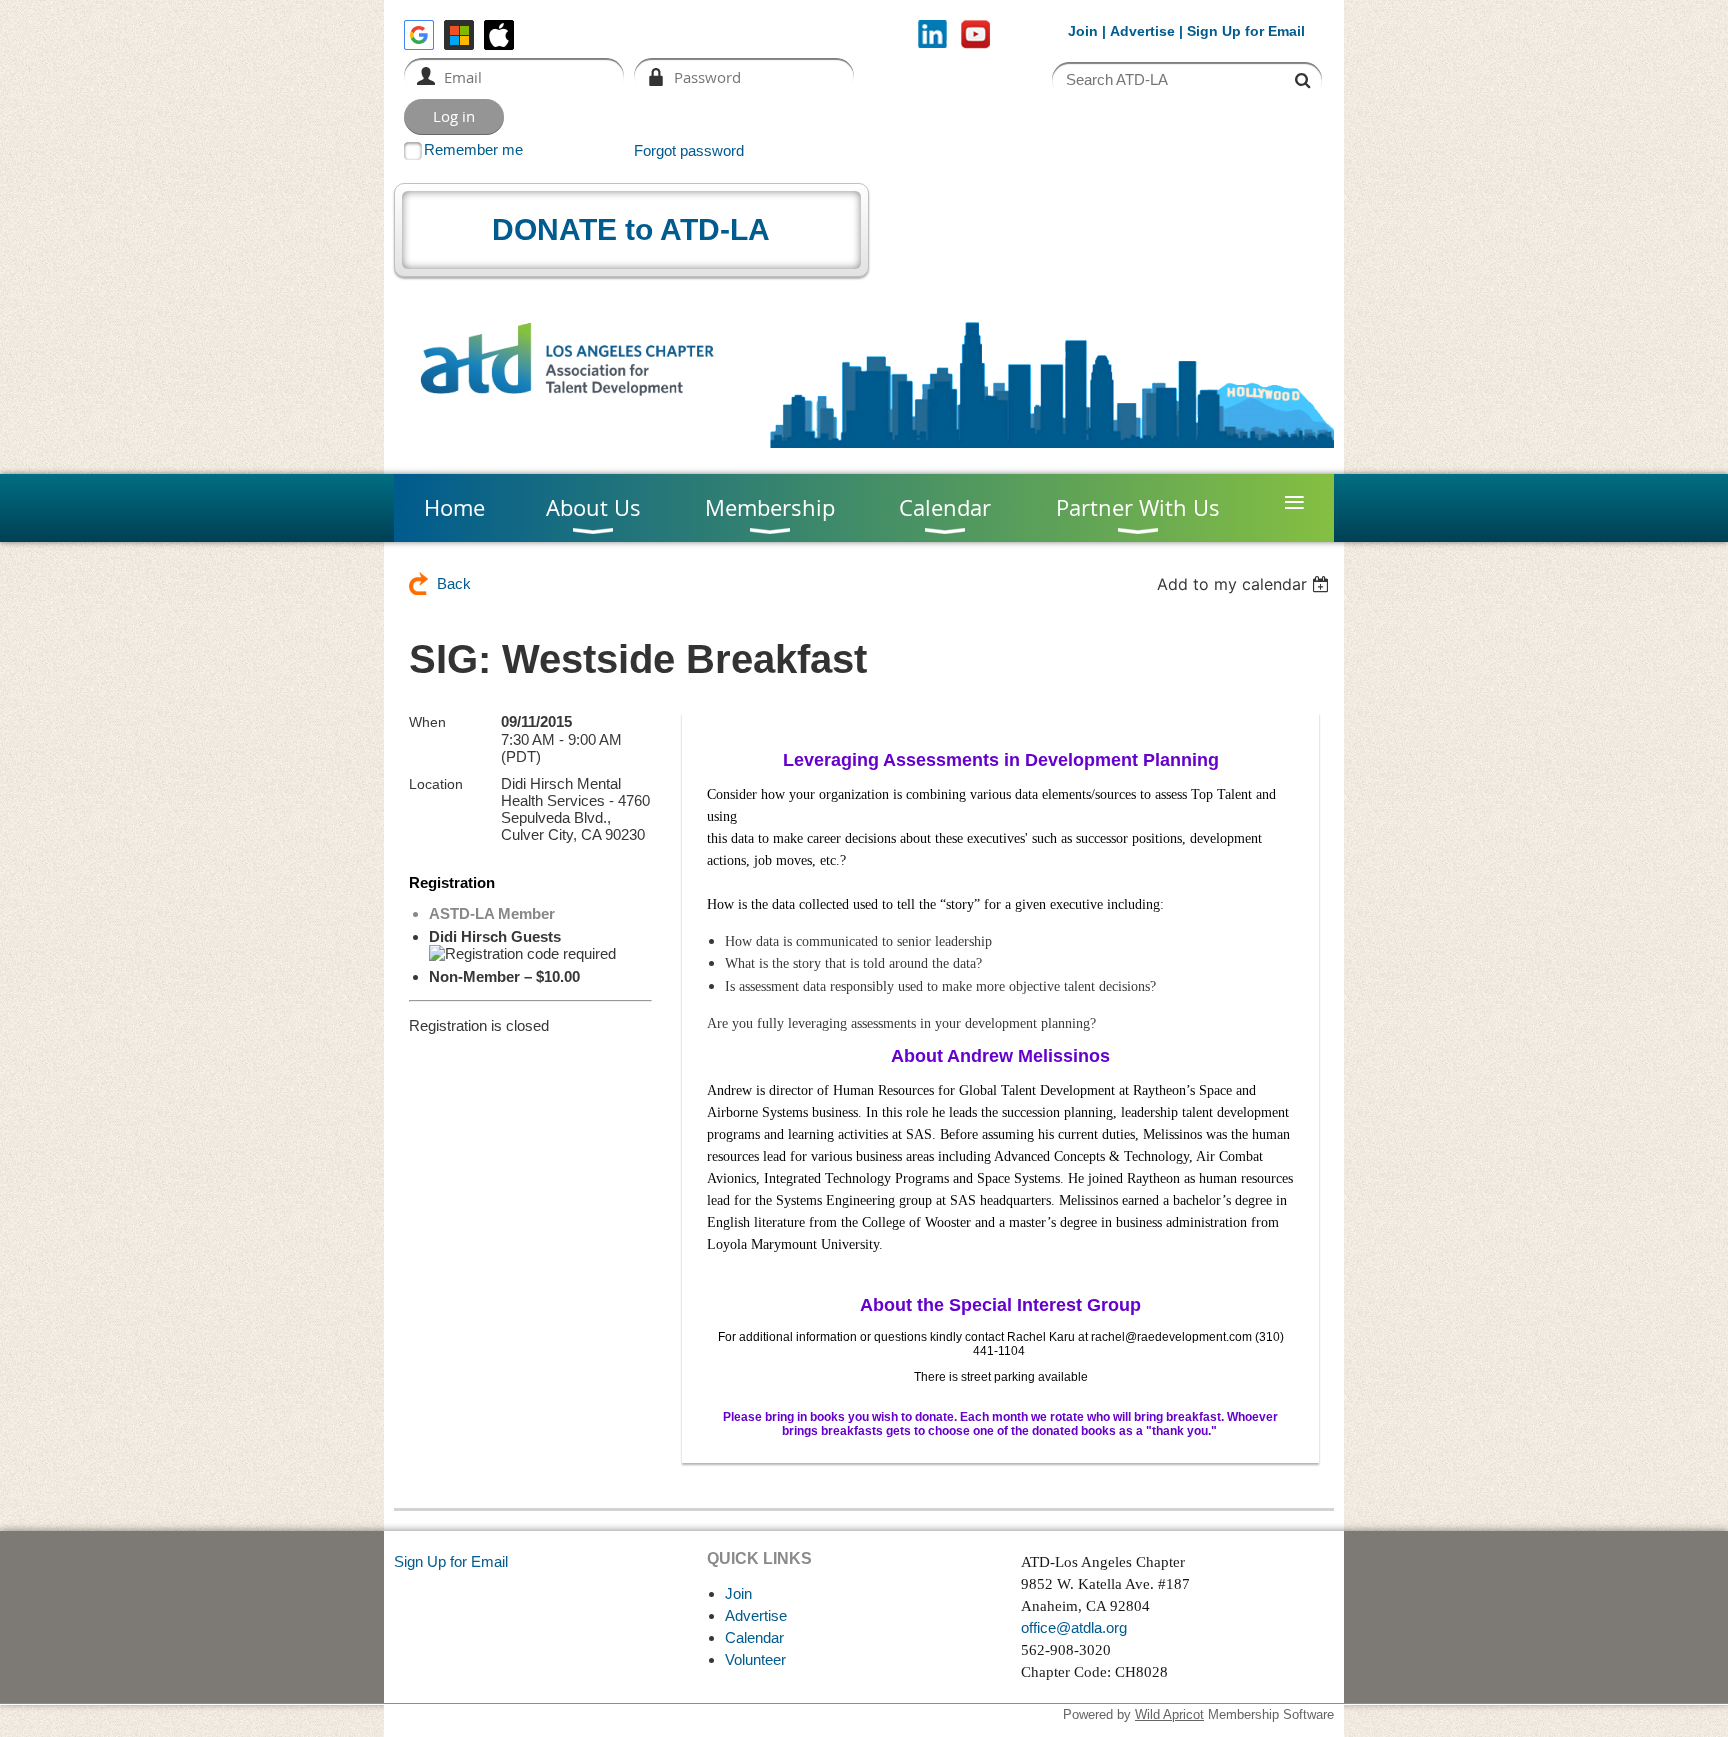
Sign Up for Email (451, 1561)
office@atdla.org (1074, 1627)
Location (436, 784)
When (427, 722)
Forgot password (689, 150)
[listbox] (1245, 584)
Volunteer (755, 1659)
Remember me (473, 149)
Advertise (1142, 31)
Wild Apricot (1169, 1714)
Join (1083, 31)
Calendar (754, 1637)
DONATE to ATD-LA (631, 229)
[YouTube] (975, 34)
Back (454, 583)
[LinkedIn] (932, 34)
